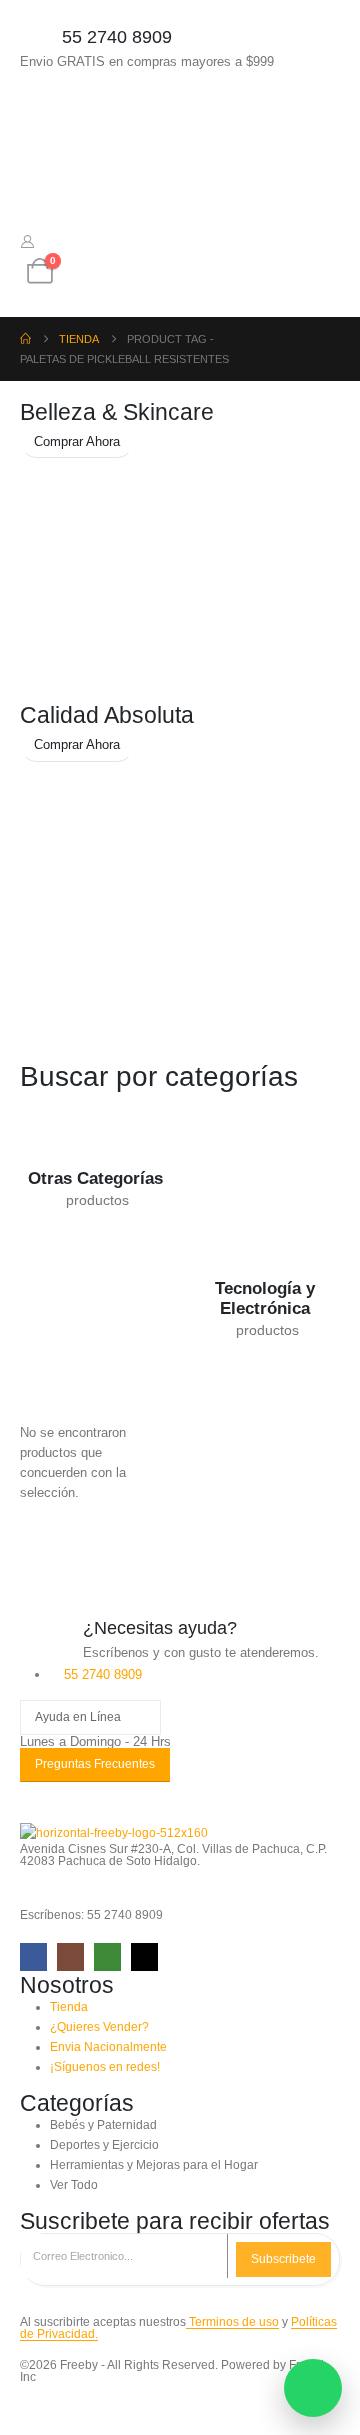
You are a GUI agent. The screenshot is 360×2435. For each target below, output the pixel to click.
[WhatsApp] (107, 1956)
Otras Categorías (95, 1178)
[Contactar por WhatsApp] (313, 2388)
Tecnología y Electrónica (265, 1298)
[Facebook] (33, 1956)
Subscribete (283, 2259)
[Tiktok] (144, 1956)
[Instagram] (70, 1956)
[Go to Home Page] (25, 339)
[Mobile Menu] (38, 113)
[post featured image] (95, 1129)
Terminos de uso (232, 2321)
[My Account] (28, 241)
